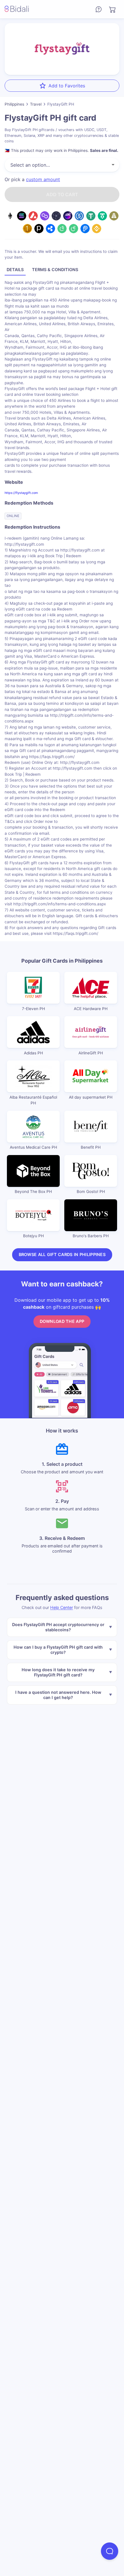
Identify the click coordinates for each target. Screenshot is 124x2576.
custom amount (43, 179)
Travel (36, 104)
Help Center (62, 1607)
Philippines (14, 104)
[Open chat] (110, 2551)
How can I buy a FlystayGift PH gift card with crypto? (58, 1649)
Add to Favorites (67, 86)
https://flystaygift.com (21, 493)
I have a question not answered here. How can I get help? (58, 1695)
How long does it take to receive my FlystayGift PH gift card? (58, 1672)
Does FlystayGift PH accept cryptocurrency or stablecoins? (58, 1627)
